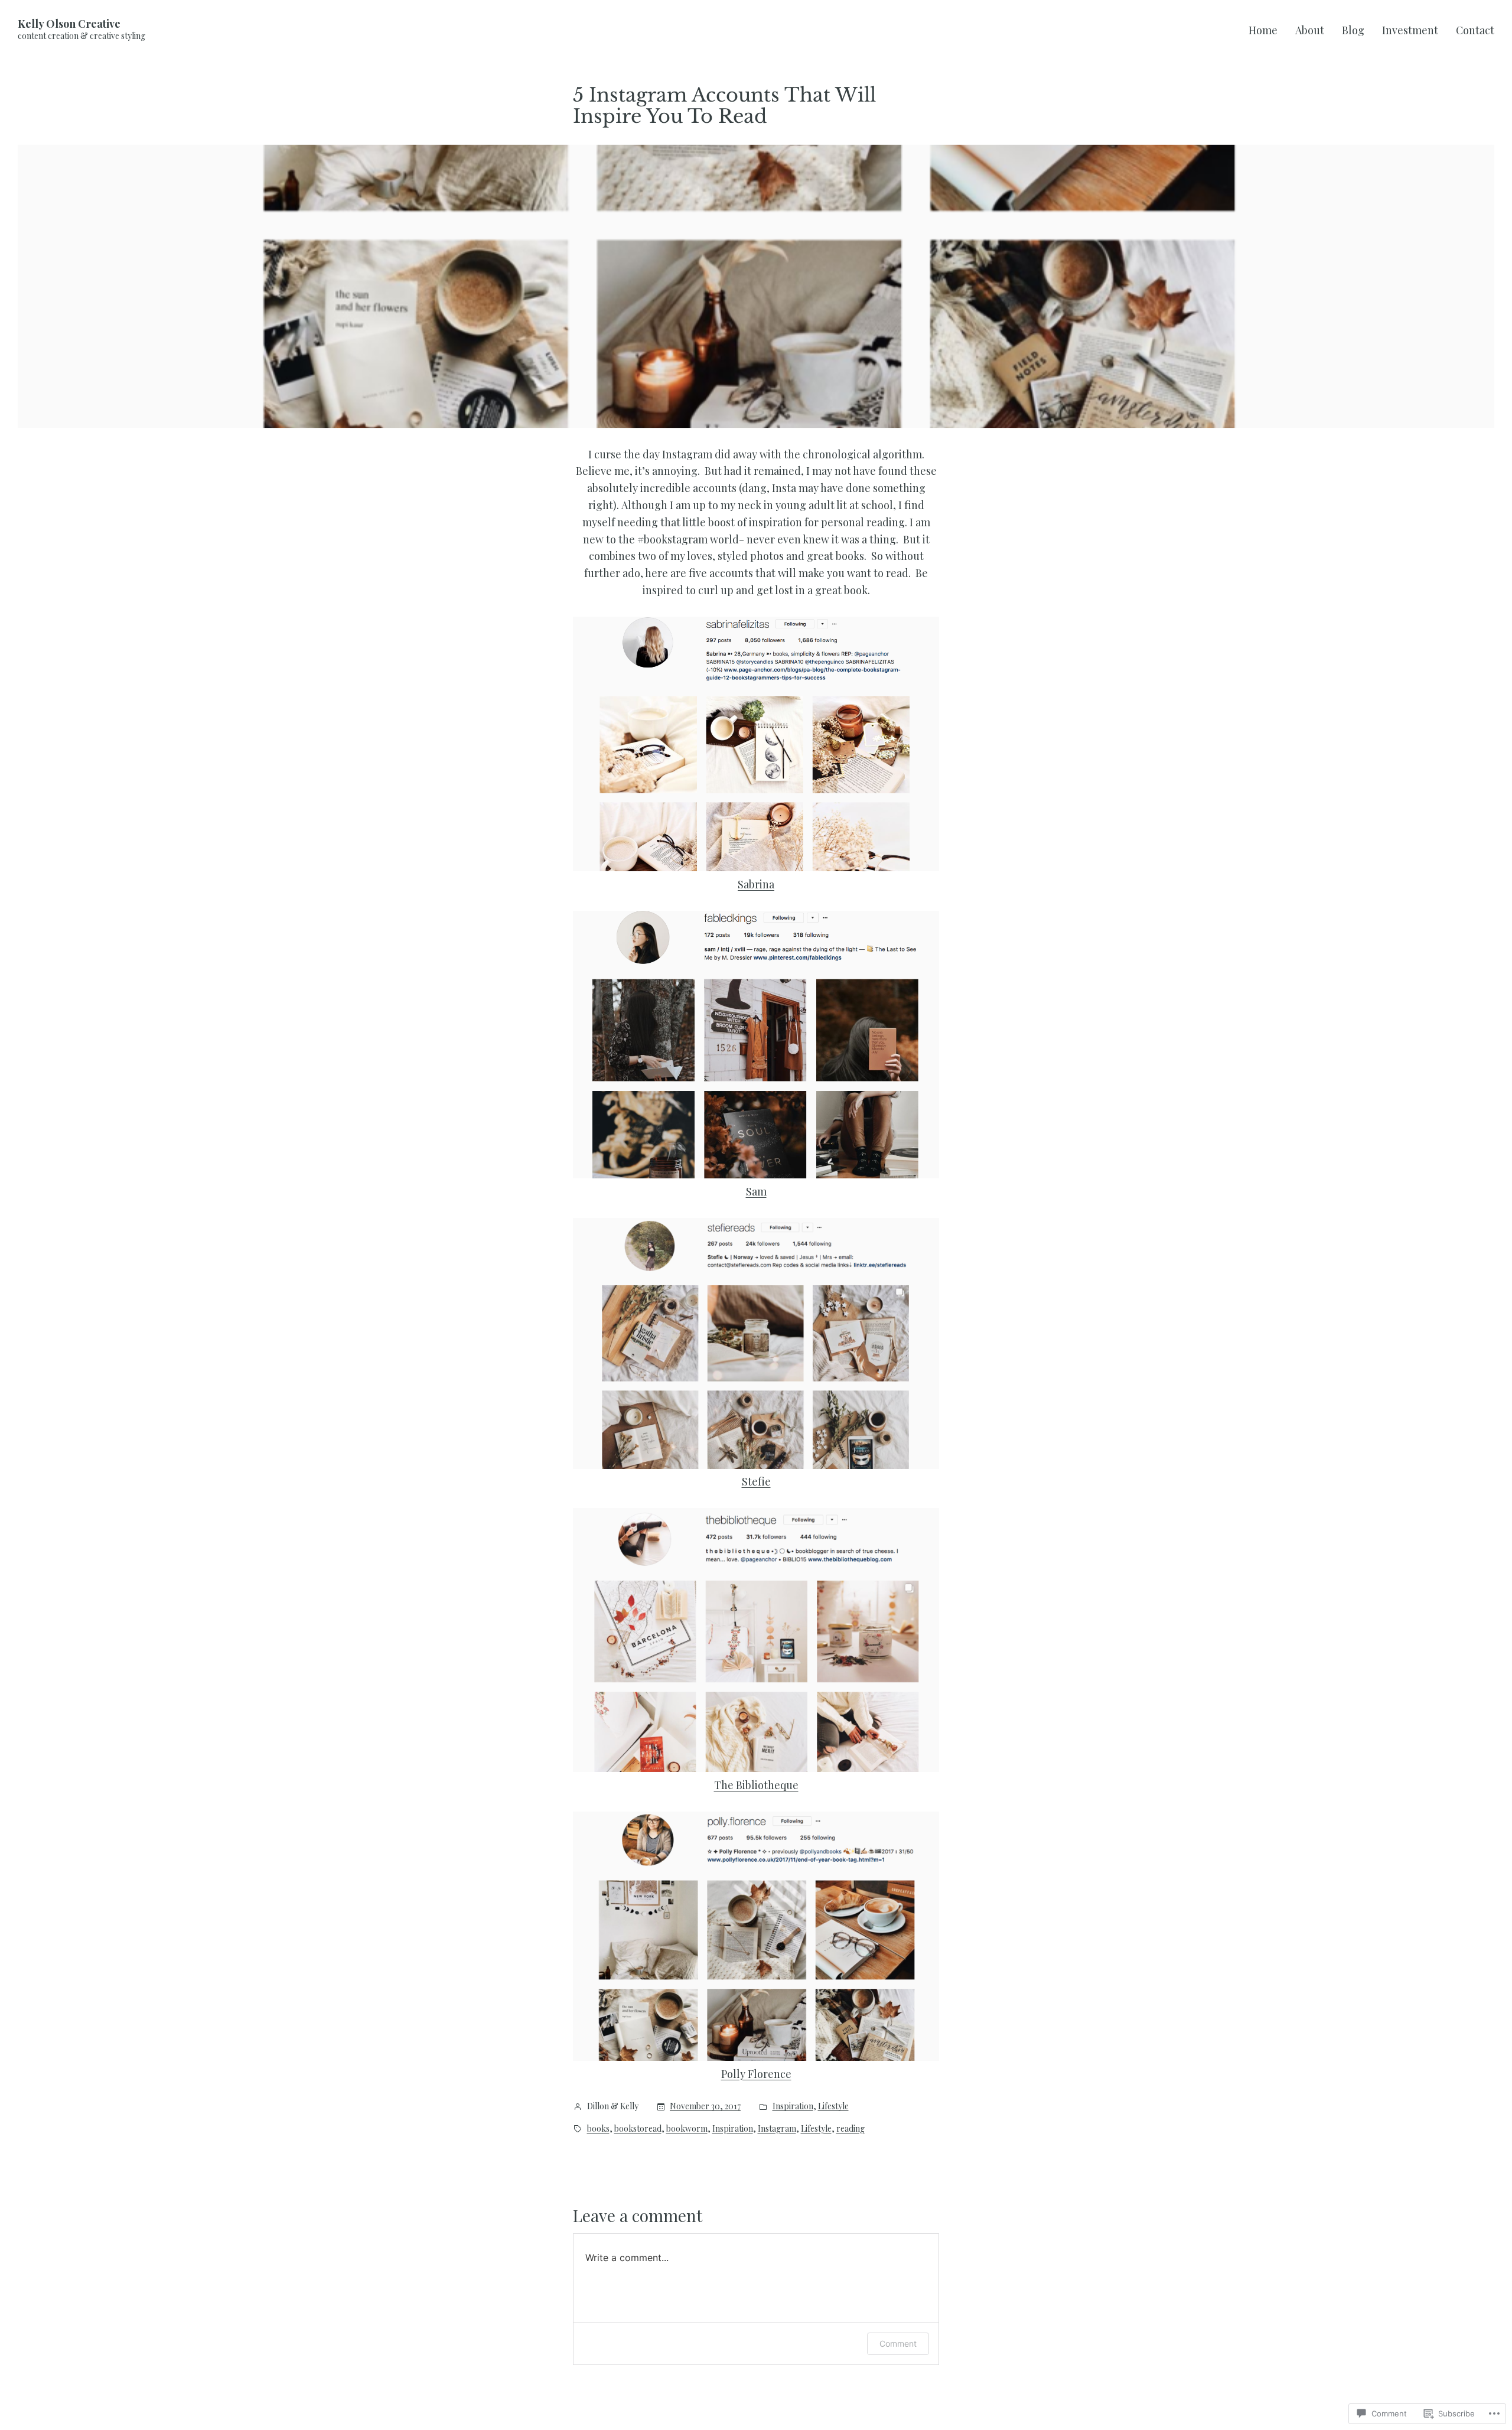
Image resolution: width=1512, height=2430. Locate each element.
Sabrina (756, 884)
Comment (898, 2343)
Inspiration (793, 2106)
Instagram (777, 2128)
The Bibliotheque (756, 1785)
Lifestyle (833, 2106)
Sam (756, 1191)
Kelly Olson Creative (69, 24)
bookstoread (638, 2128)
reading (850, 2128)
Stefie (756, 1481)
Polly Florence (756, 2074)
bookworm (687, 2128)
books (598, 2128)
